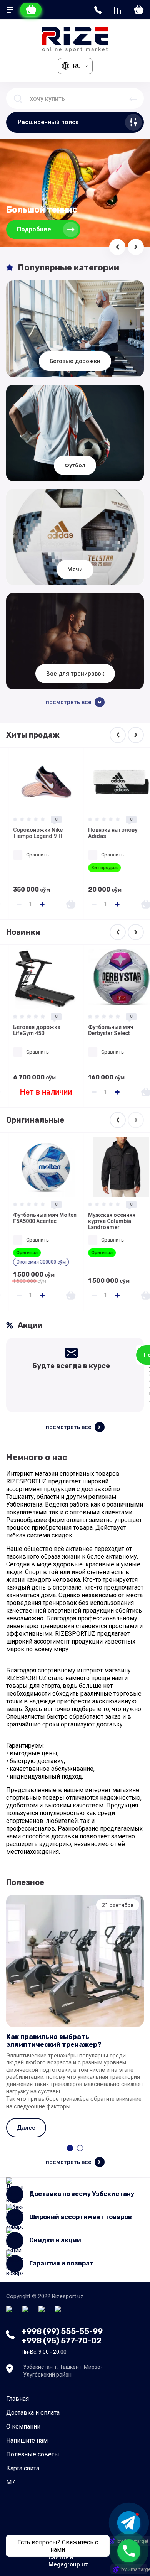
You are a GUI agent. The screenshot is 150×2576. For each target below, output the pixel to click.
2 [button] (80, 2148)
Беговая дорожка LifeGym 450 (28, 1030)
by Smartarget (134, 2569)
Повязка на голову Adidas (104, 833)
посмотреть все (69, 1427)
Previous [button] (118, 735)
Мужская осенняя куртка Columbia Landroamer (103, 1221)
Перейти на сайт (42, 229)
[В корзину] (62, 904)
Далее (26, 2128)
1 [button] (70, 2148)
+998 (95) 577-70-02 (62, 2341)
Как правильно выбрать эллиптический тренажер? (54, 2041)
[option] (37, 834)
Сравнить (29, 855)
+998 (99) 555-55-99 (62, 2331)
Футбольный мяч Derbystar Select (102, 1030)
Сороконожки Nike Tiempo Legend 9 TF (30, 833)
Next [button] (136, 735)
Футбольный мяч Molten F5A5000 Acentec (36, 1218)
